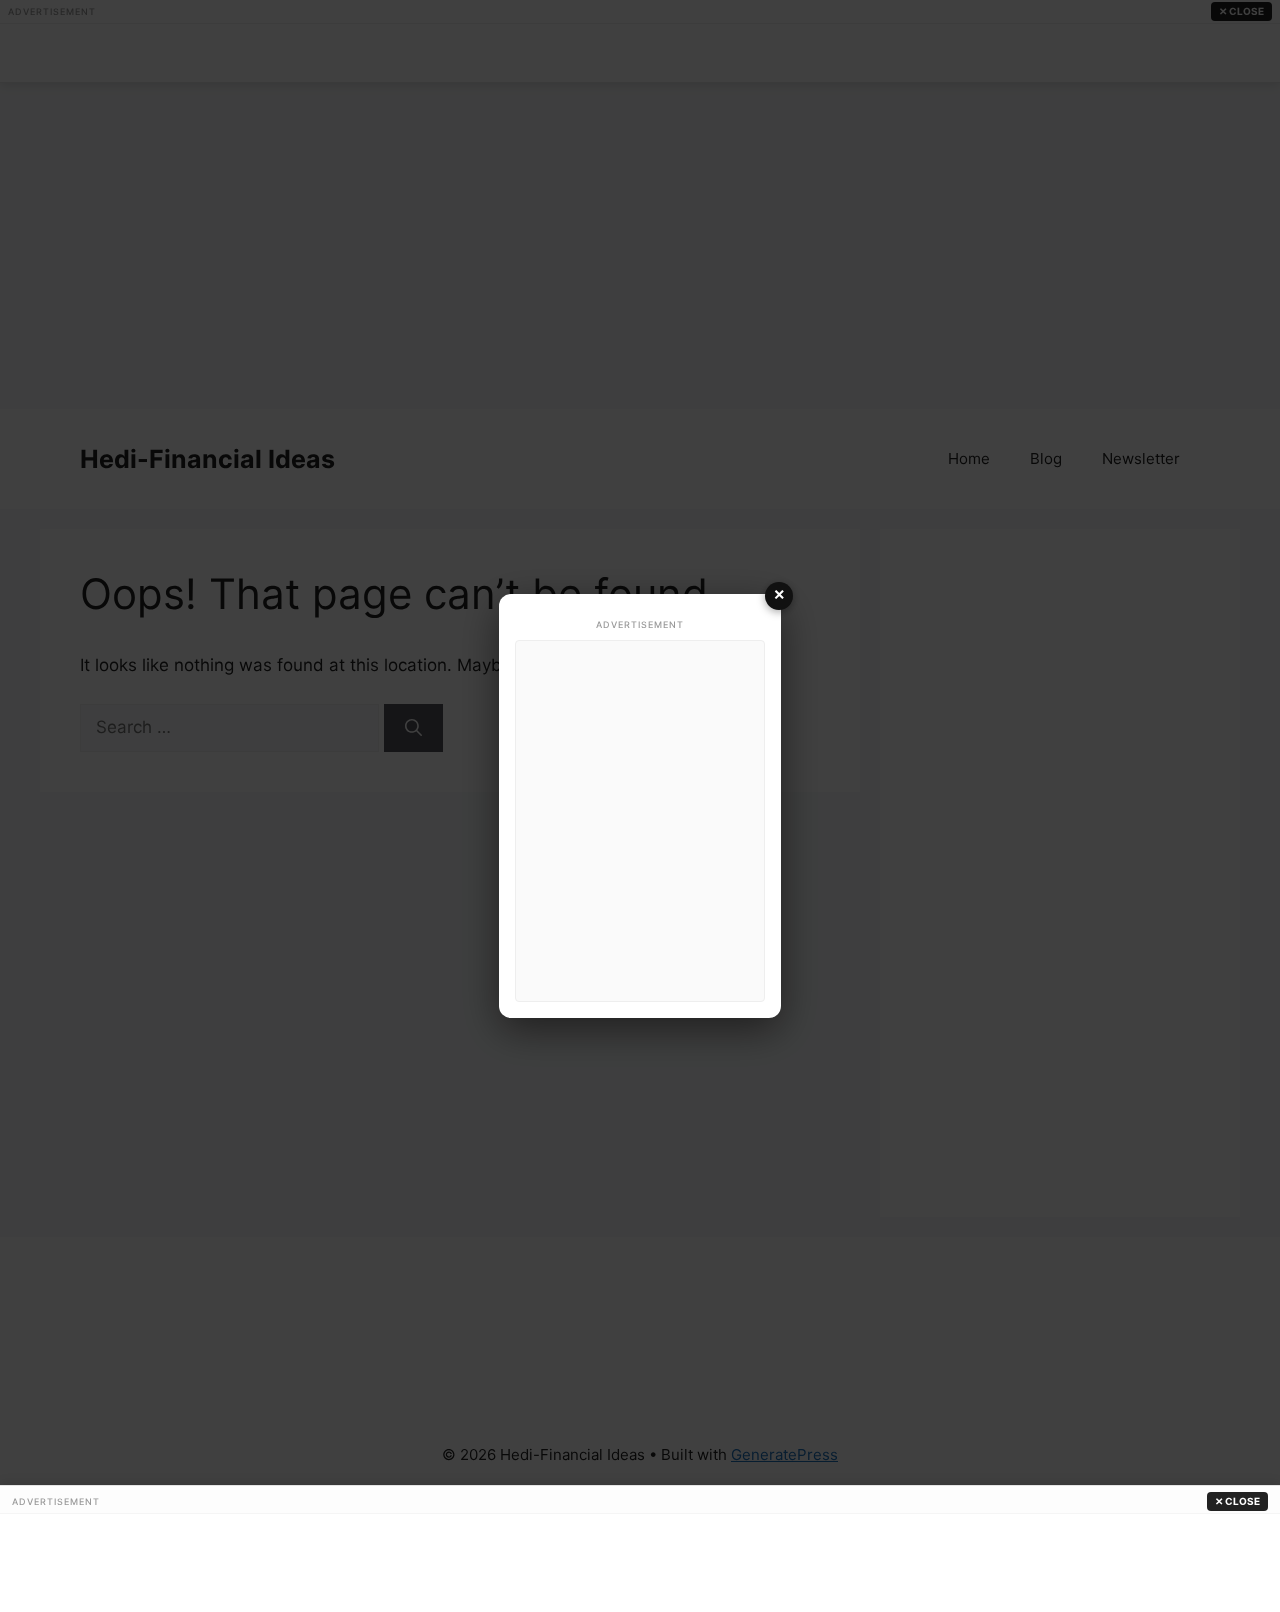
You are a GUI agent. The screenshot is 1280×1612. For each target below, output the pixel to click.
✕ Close (1237, 1501)
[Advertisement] (640, 821)
